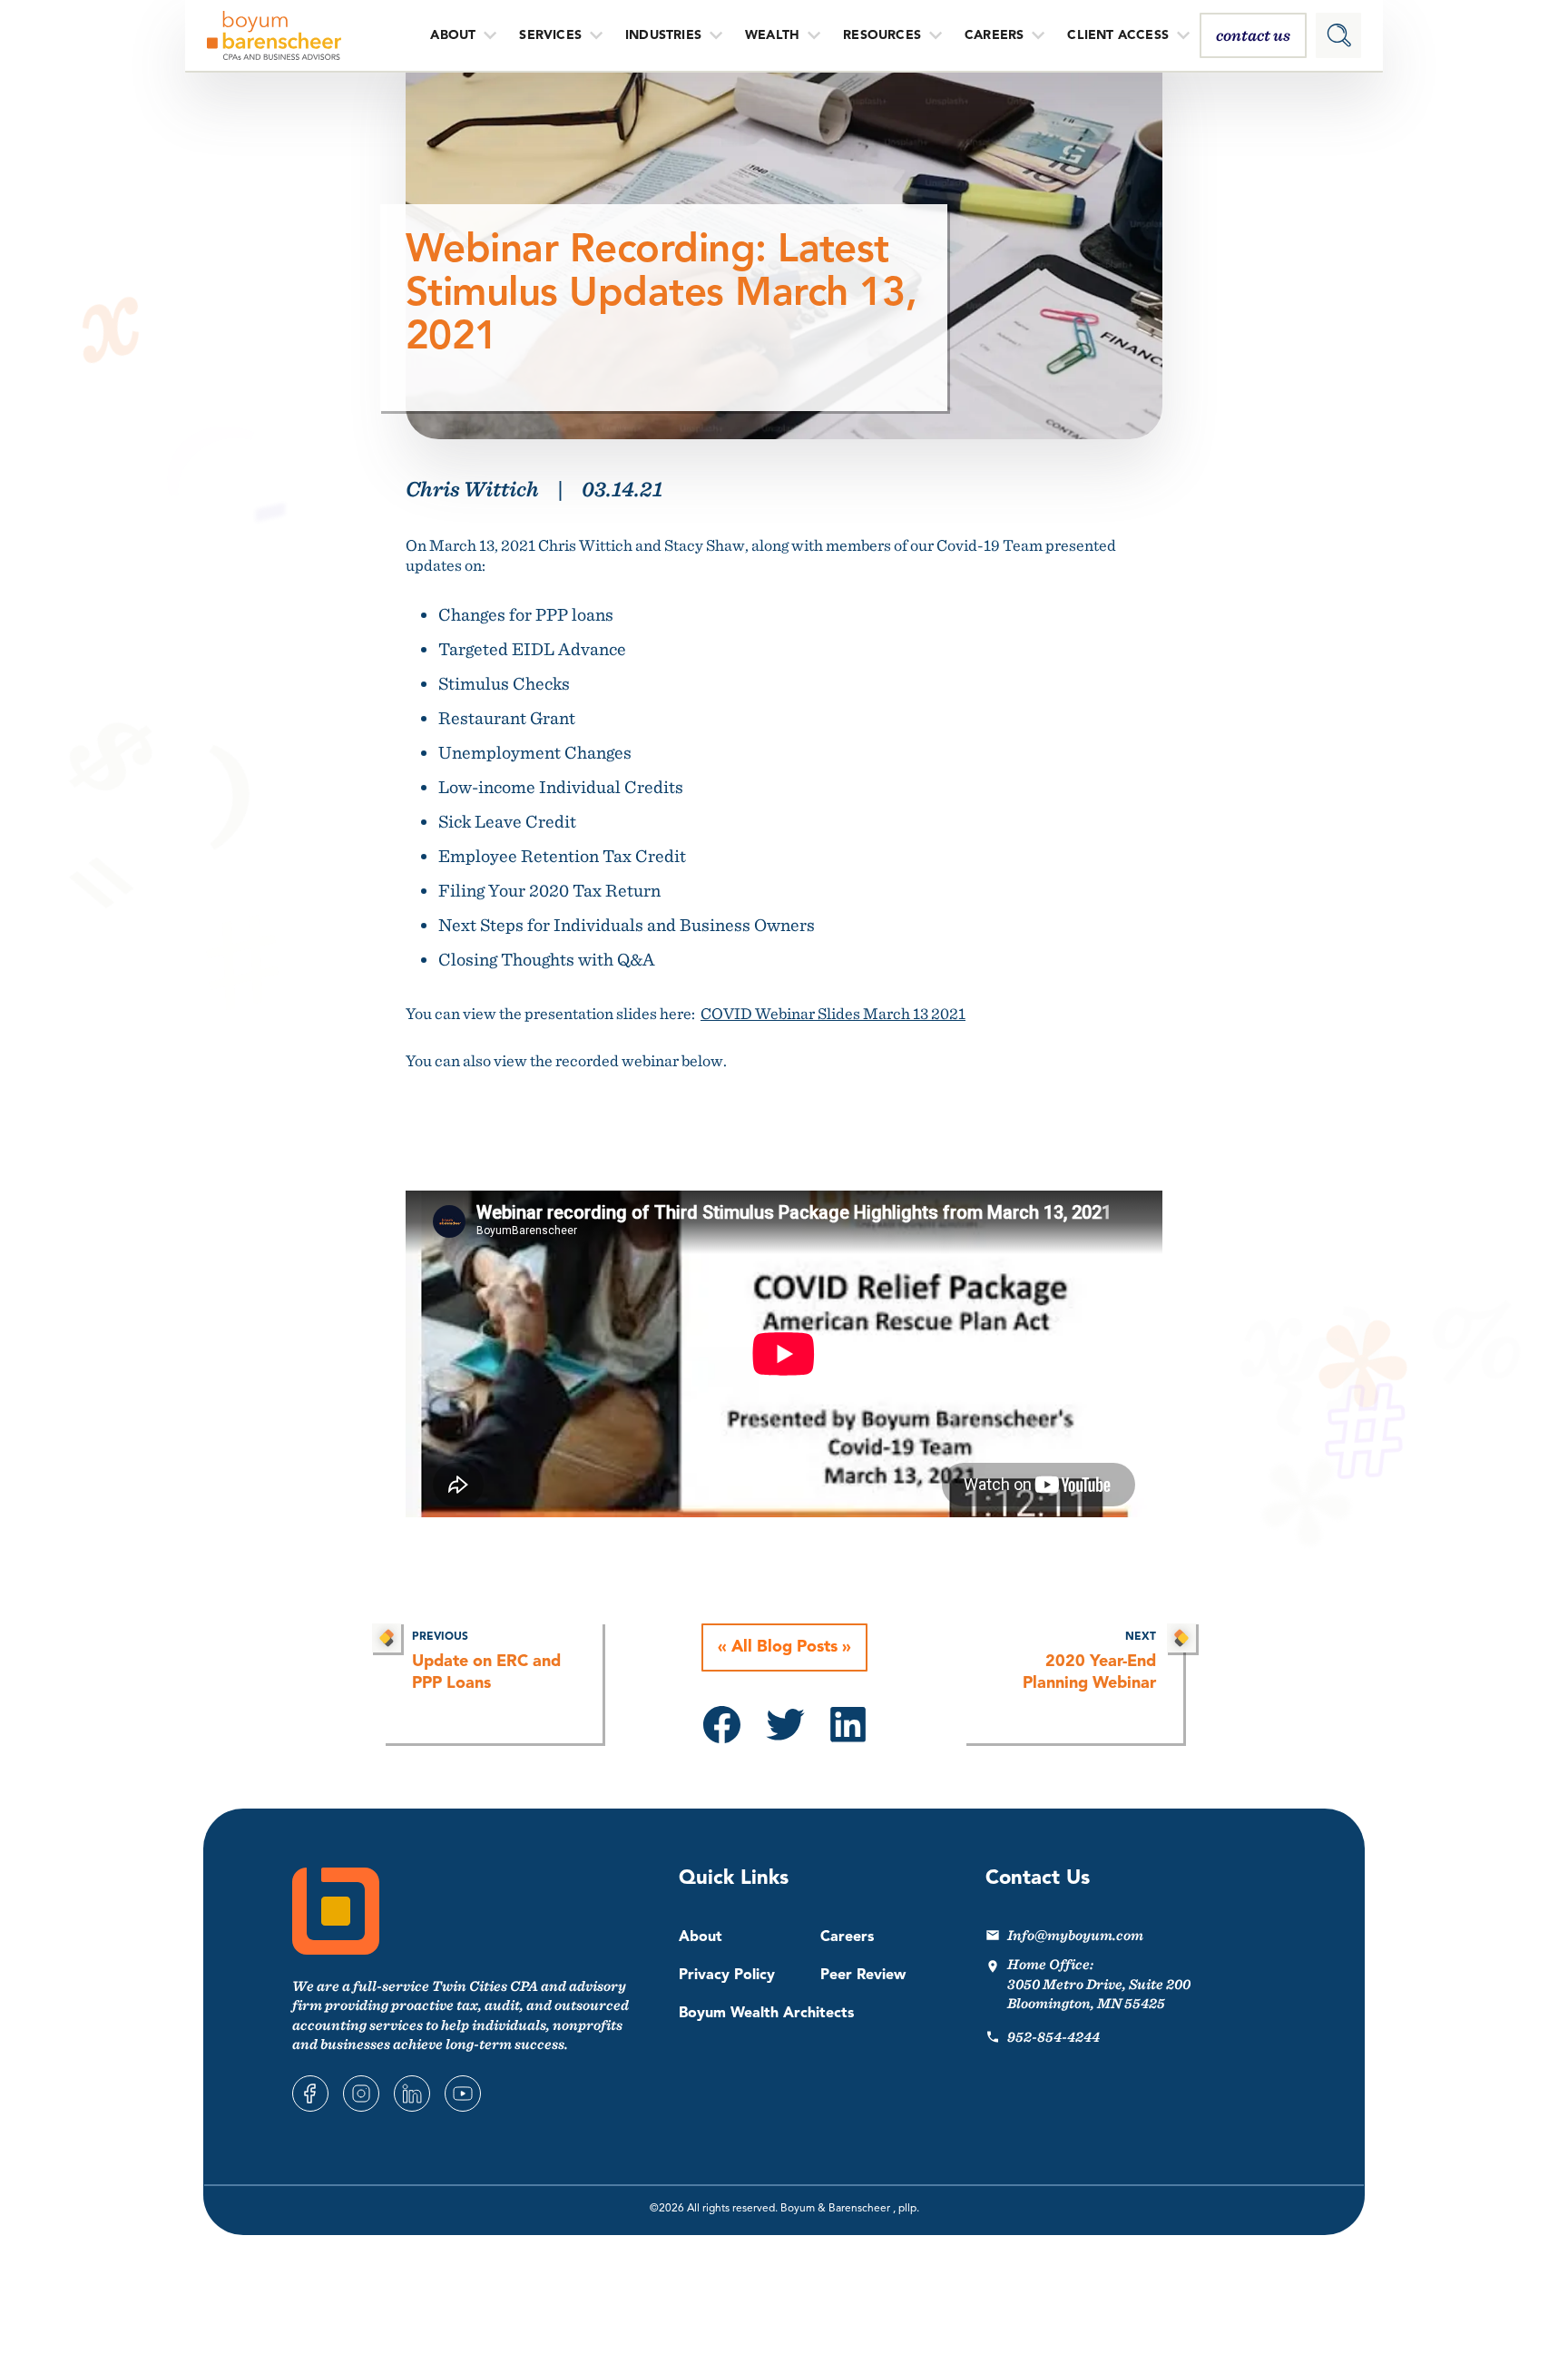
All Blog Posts (784, 1647)
